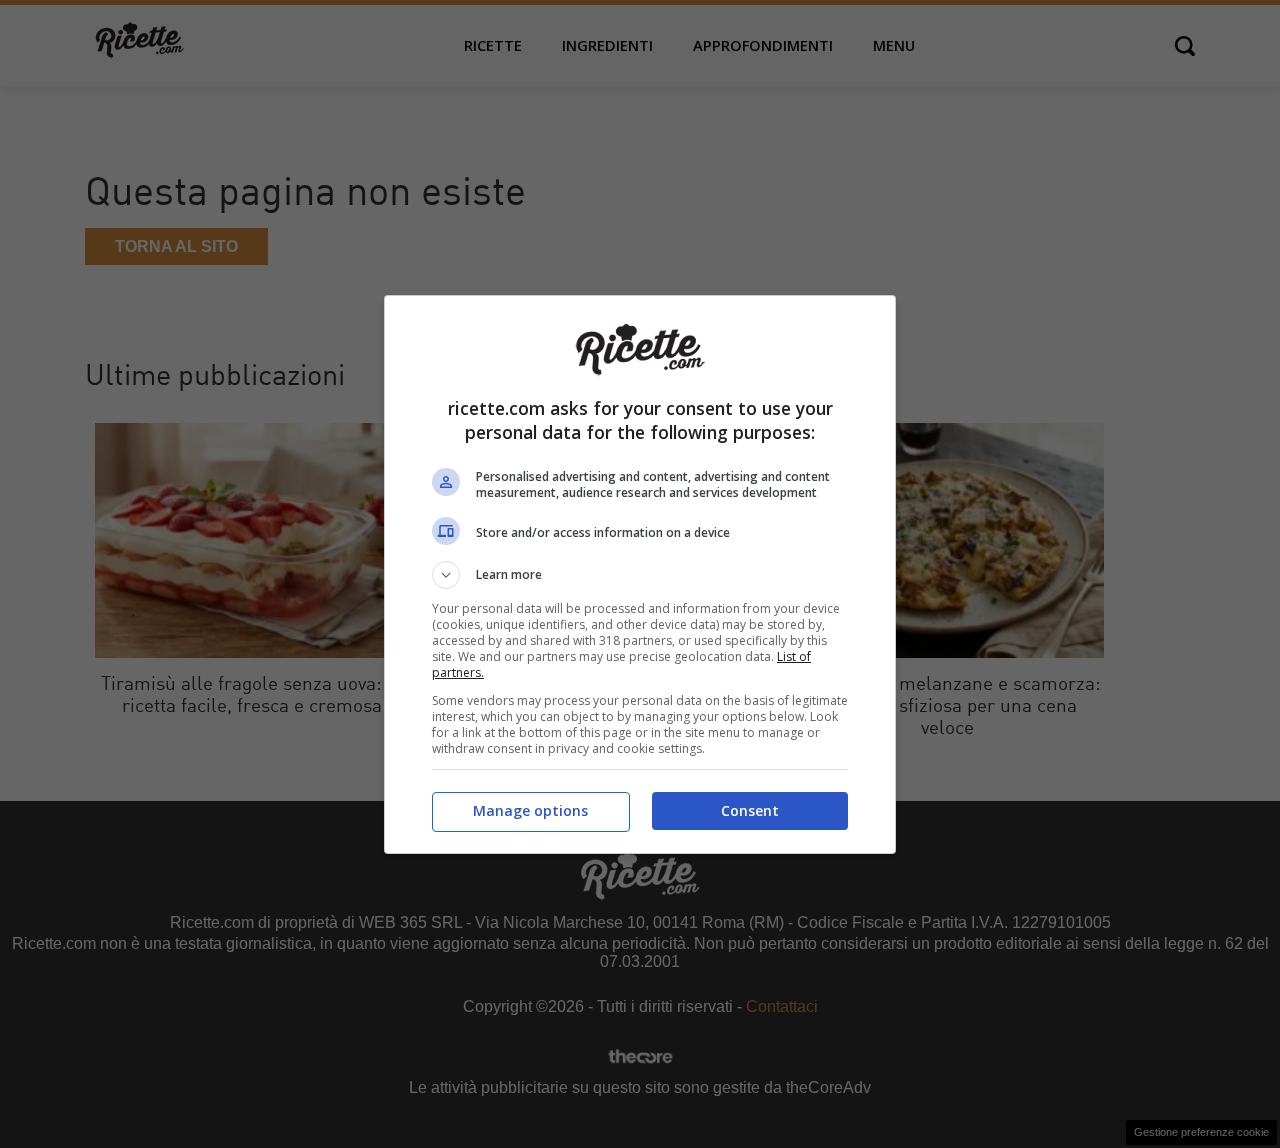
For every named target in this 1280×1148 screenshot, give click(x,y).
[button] (640, 575)
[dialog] (640, 574)
